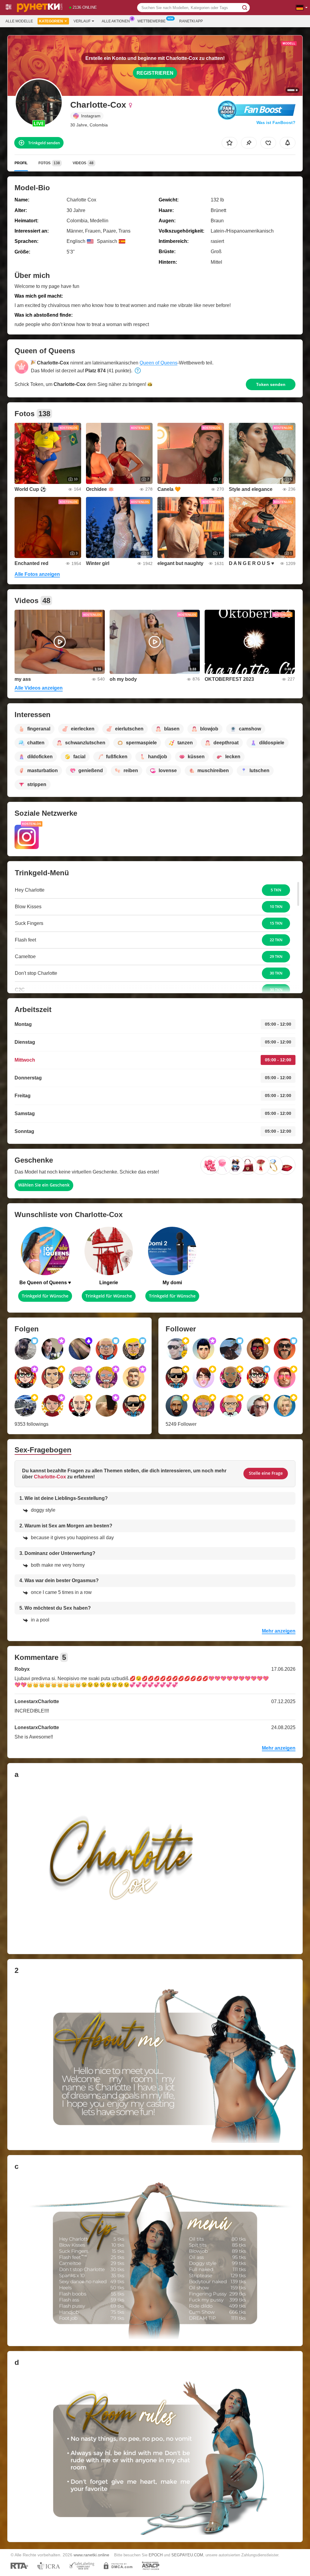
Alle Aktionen (116, 21)
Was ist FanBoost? (276, 122)
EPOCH (156, 2555)
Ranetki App (191, 21)
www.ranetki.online (91, 2555)
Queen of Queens (158, 363)
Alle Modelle (19, 21)
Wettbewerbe (152, 21)
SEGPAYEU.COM (187, 2555)
